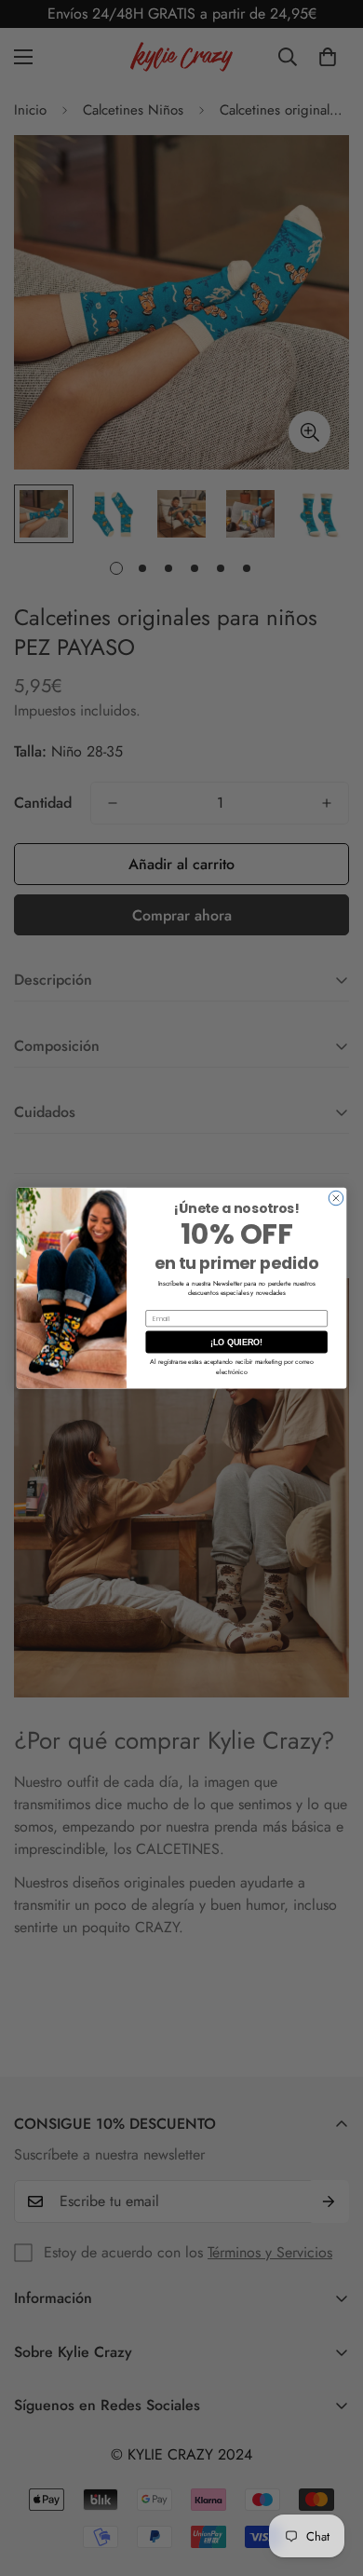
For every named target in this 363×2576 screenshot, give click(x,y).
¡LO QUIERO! (236, 1343)
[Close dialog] (336, 1198)
